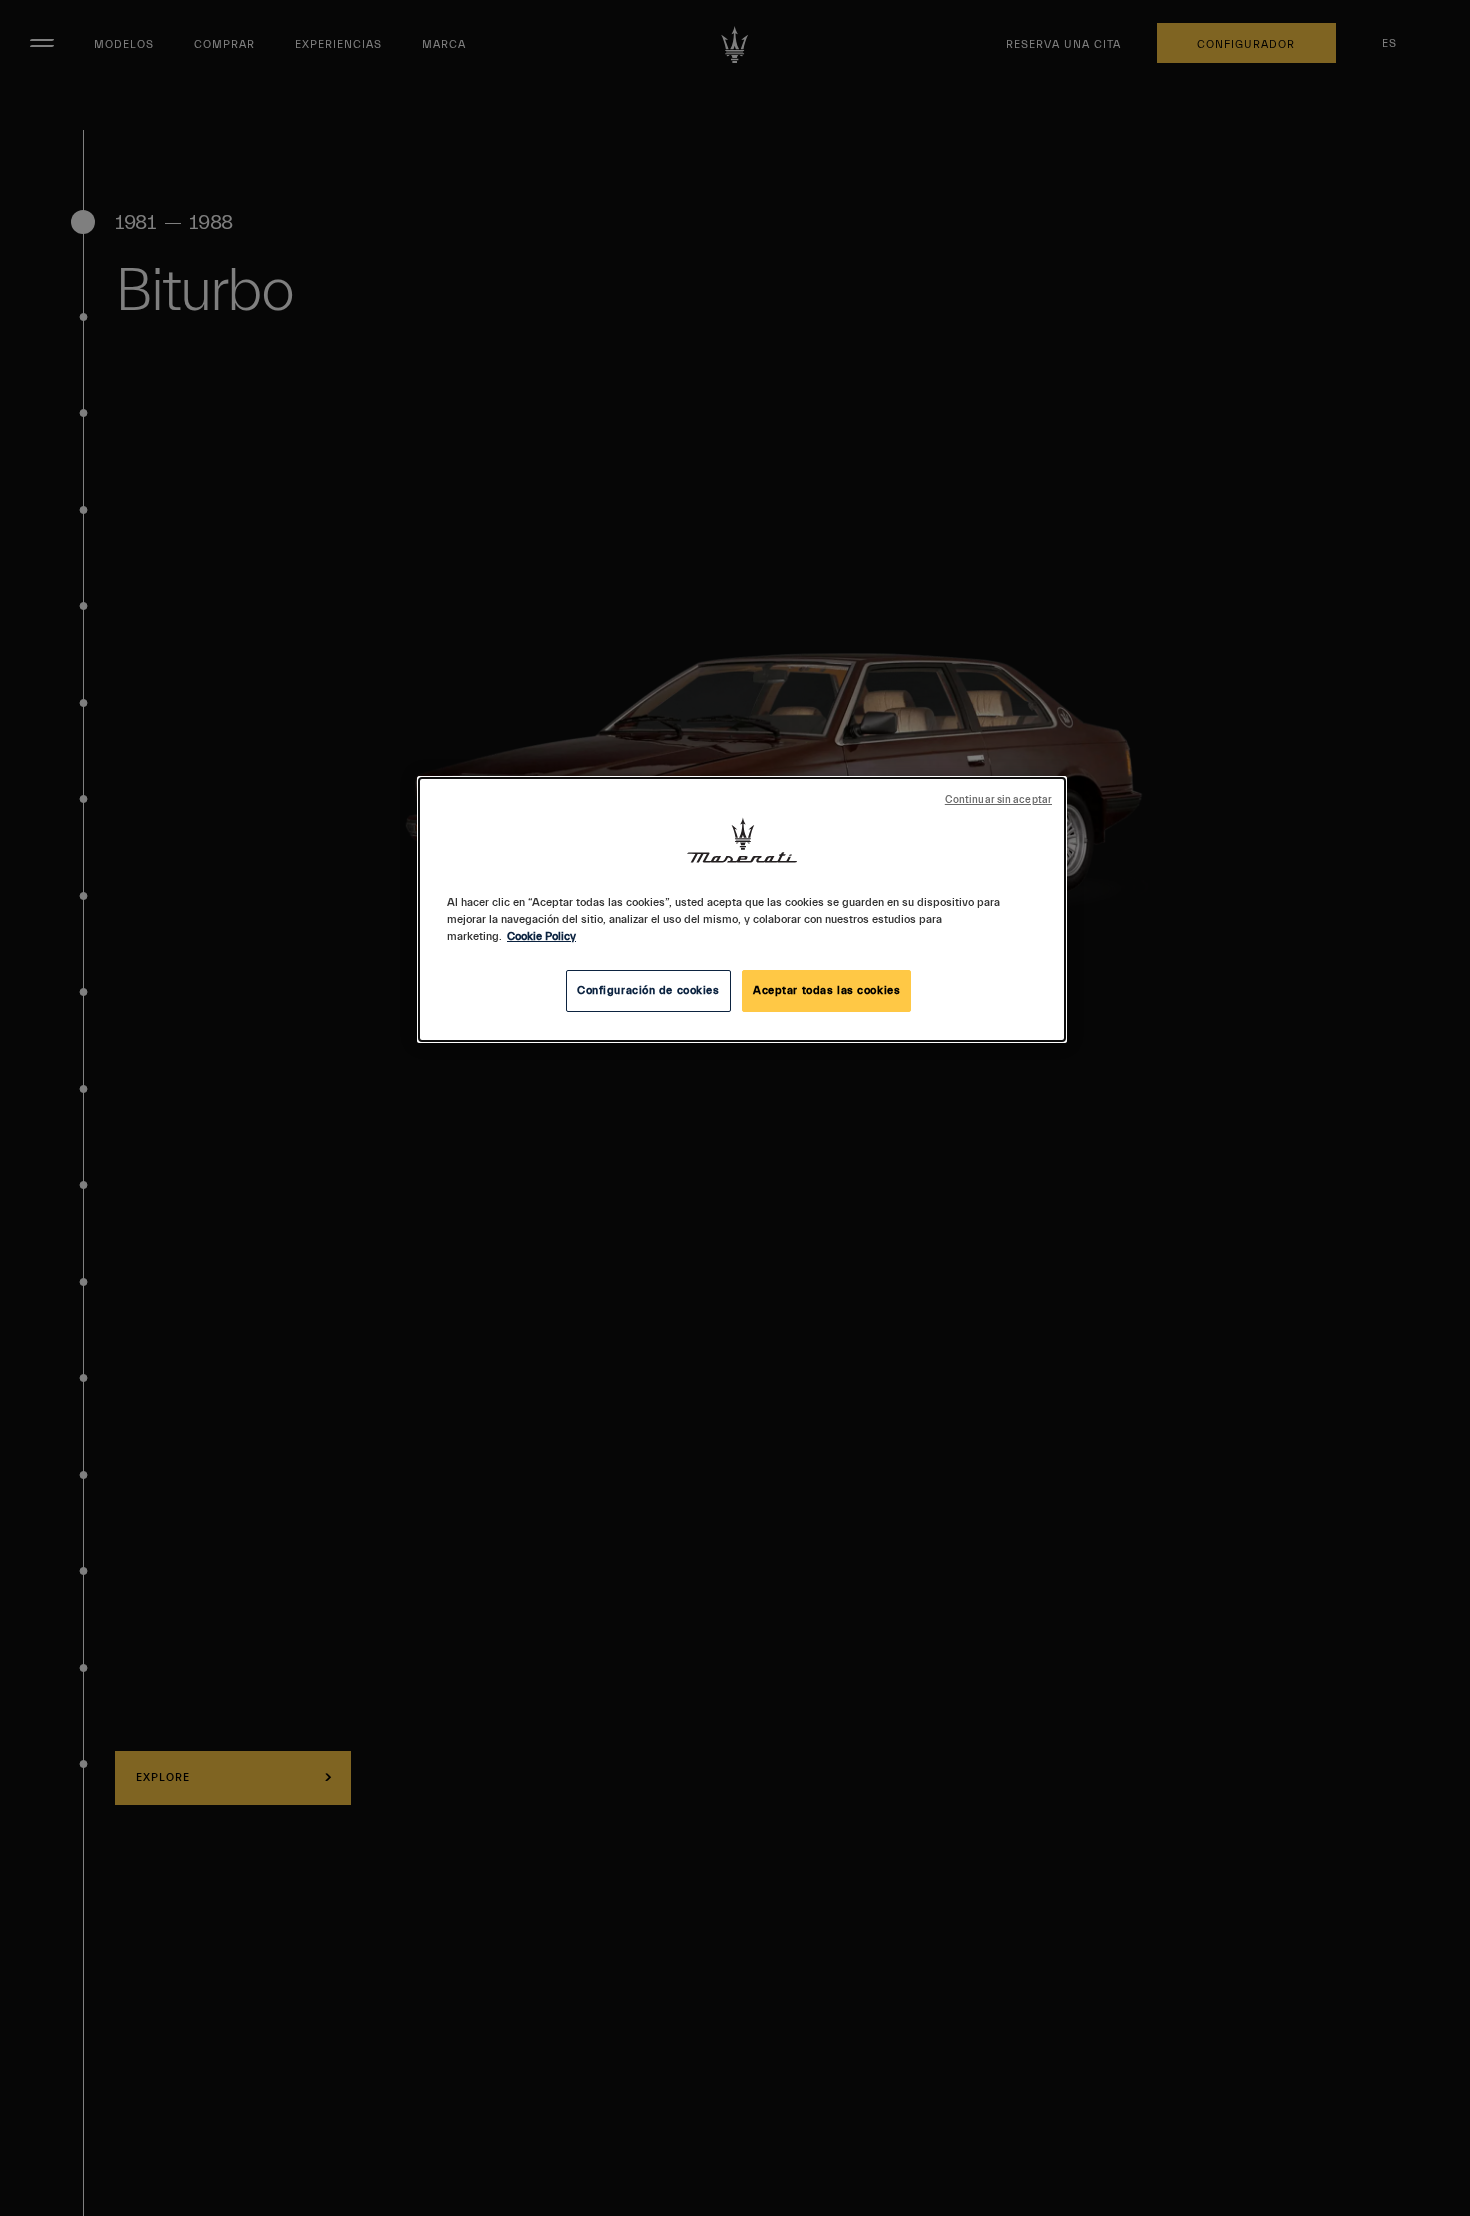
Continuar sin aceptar (998, 800)
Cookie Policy (541, 936)
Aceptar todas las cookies (826, 990)
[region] (742, 909)
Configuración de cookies (648, 990)
